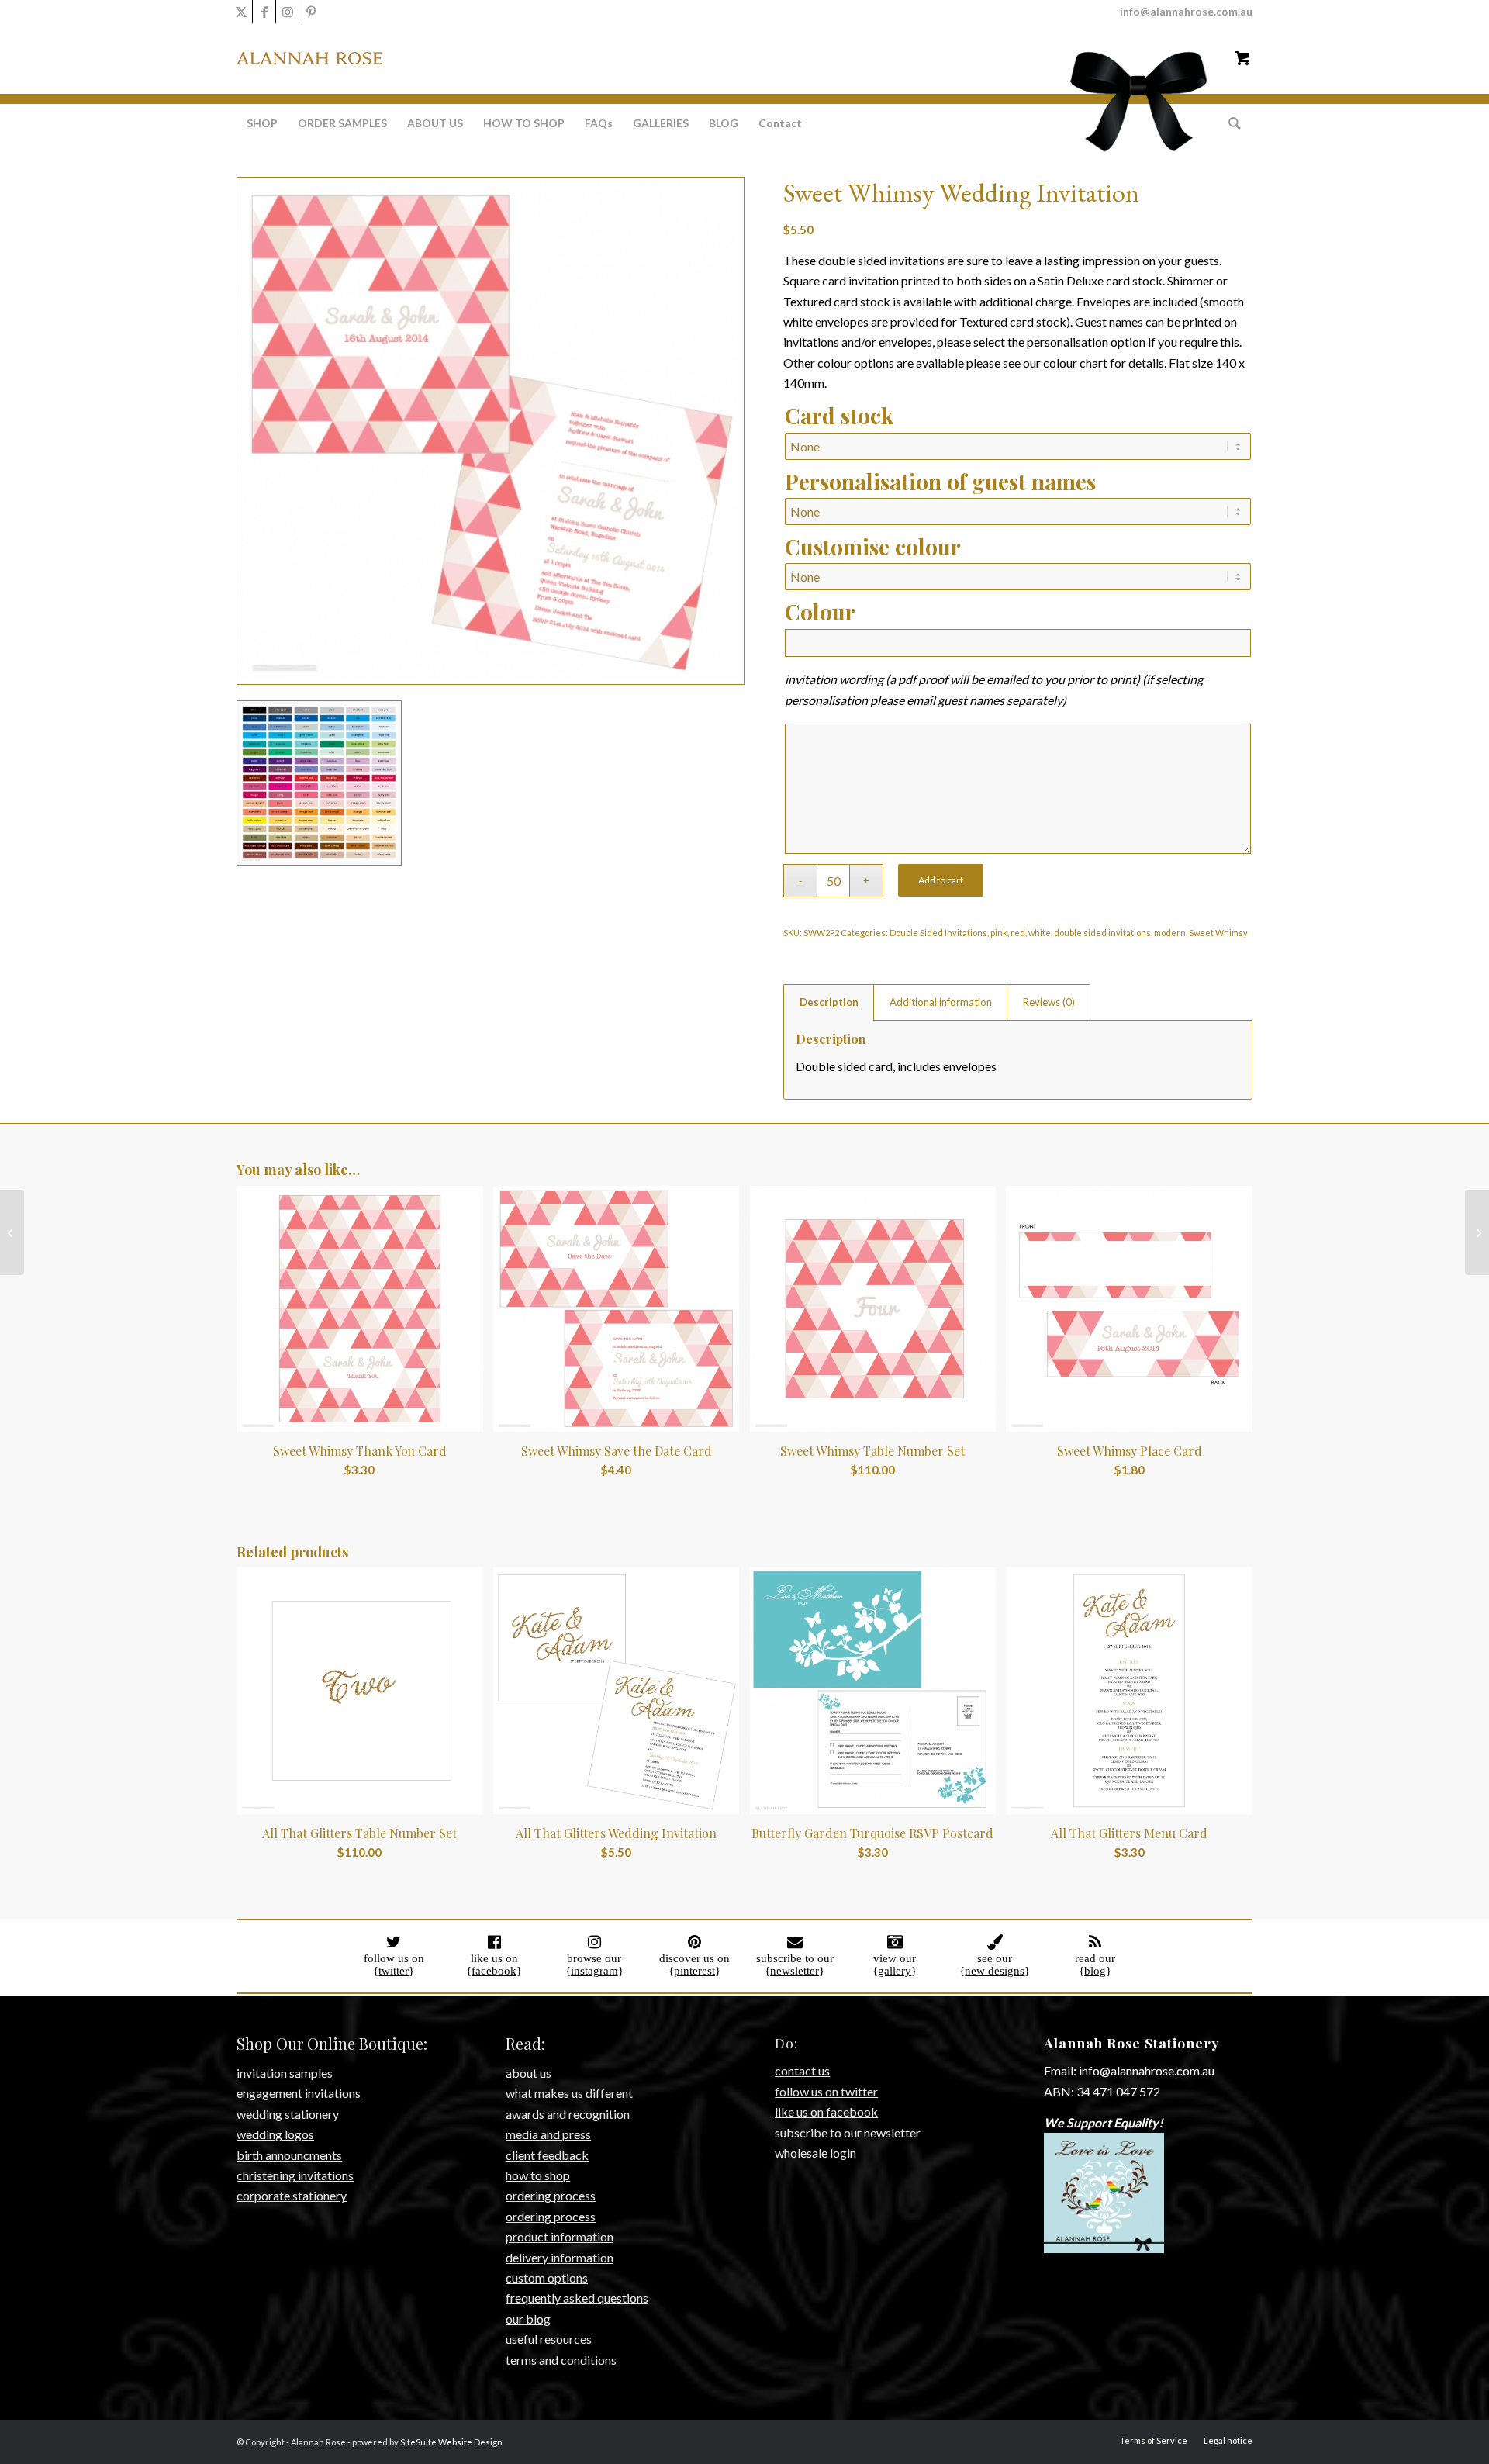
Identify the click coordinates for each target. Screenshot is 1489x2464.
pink (999, 933)
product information (560, 2236)
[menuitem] (262, 123)
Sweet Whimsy (1218, 933)
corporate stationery (292, 2195)
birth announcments (289, 2155)
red (1018, 933)
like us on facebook (826, 2112)
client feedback (547, 2155)
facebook (494, 1971)
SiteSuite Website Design (451, 2442)
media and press (548, 2134)
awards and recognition (568, 2114)
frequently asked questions (577, 2298)
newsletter (795, 1971)
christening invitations (295, 2175)
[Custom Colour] (319, 783)
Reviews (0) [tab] (1049, 1002)
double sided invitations (1102, 933)
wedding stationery (288, 2114)
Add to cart (941, 880)
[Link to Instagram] (287, 12)
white (1040, 933)
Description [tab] (829, 1002)
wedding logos (275, 2134)
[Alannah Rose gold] (309, 87)
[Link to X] (241, 12)
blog (1095, 1971)
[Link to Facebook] (264, 12)
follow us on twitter (826, 2091)
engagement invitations (299, 2093)
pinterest (694, 1971)
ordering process (551, 2195)
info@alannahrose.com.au (1186, 11)
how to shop (538, 2175)
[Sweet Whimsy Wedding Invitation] (12, 1232)
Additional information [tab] (941, 1002)
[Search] (1230, 123)
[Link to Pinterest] (311, 12)
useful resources (549, 2339)
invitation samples (285, 2073)
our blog (528, 2319)
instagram (594, 1971)
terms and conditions (561, 2360)
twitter (394, 1971)
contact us (802, 2070)
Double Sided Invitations (938, 933)
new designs (995, 1971)
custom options (547, 2277)
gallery (895, 1971)
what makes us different (569, 2093)
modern (1170, 933)
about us (529, 2073)
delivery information (560, 2257)
